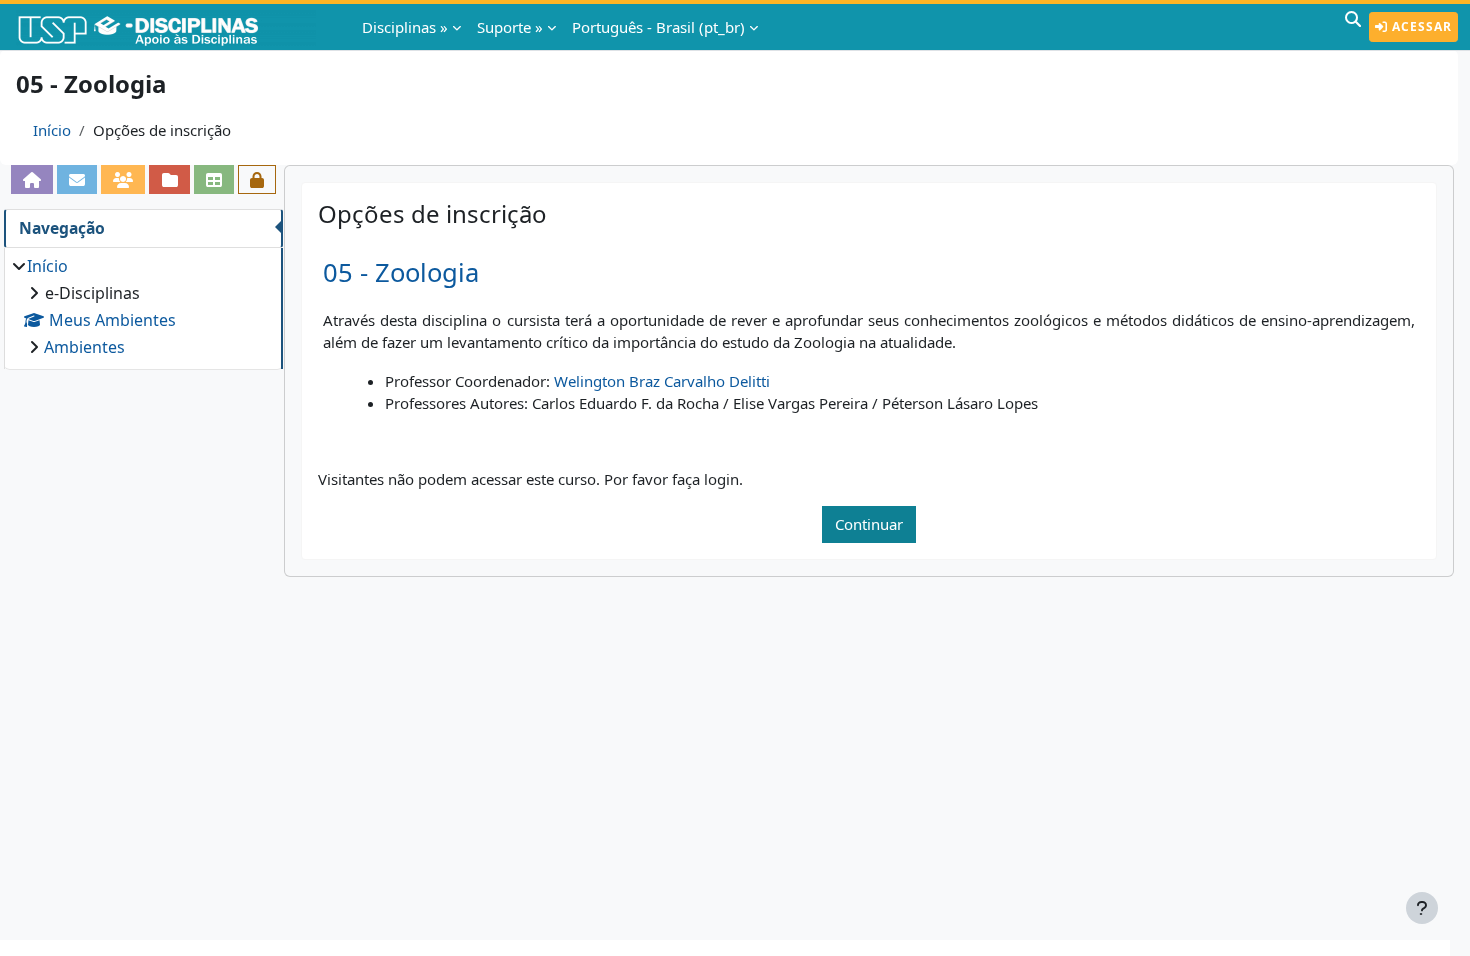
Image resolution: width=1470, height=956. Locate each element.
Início (52, 130)
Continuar (869, 524)
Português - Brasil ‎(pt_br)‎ (658, 27)
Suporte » (510, 27)
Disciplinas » (405, 27)
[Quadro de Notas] (214, 179)
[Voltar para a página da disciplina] (32, 179)
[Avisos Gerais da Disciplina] (77, 179)
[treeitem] (143, 306)
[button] (1353, 27)
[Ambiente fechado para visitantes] (257, 179)
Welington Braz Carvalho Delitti (662, 381)
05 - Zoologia (401, 272)
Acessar (1420, 26)
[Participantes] (123, 179)
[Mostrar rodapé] (1422, 908)
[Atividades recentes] (169, 179)
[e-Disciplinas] (168, 27)
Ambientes (84, 347)
